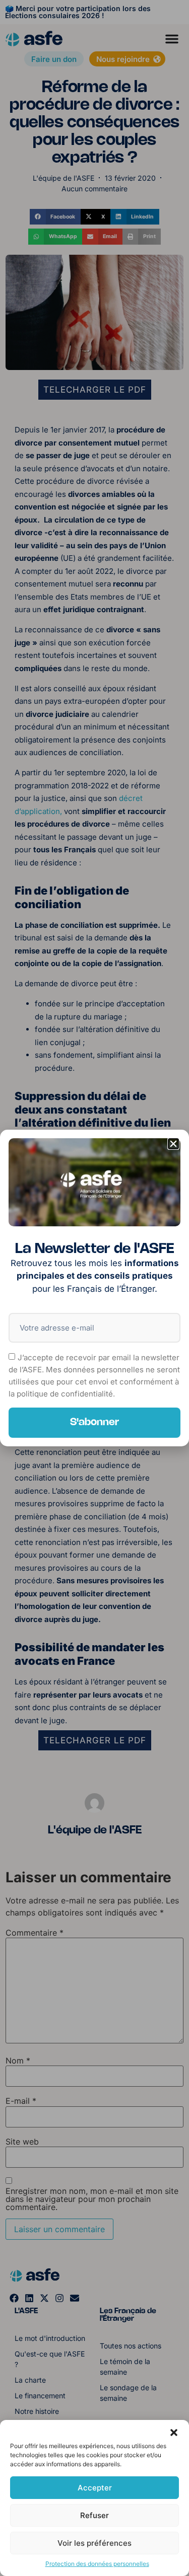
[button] (174, 2433)
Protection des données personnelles (97, 2564)
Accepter (95, 2488)
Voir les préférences (94, 2543)
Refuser (94, 2515)
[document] (94, 1288)
